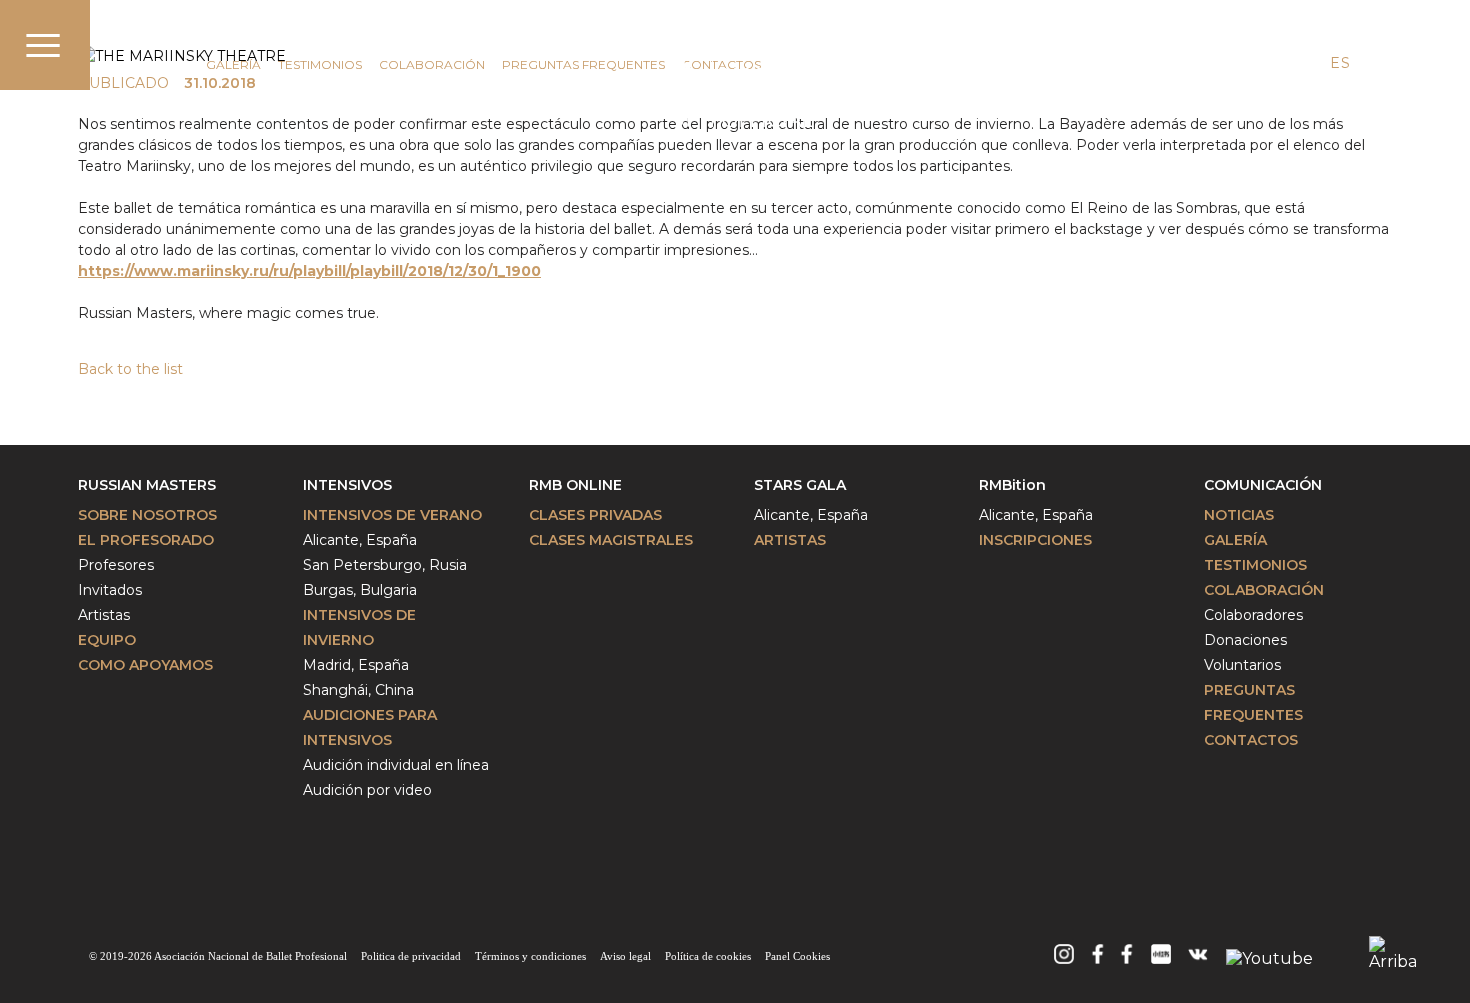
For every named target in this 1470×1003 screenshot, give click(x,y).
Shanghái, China (358, 690)
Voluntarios (1242, 665)
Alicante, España (360, 540)
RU (1376, 63)
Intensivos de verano (392, 515)
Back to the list (130, 369)
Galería (233, 64)
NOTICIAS (160, 64)
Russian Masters (147, 485)
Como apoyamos (145, 665)
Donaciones (1245, 640)
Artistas (104, 615)
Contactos (1251, 740)
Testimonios (320, 64)
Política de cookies (708, 956)
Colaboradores (1253, 615)
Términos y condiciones (530, 956)
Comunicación (192, 37)
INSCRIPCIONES (1035, 540)
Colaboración (432, 64)
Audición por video (367, 790)
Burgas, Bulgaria (360, 590)
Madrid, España (356, 665)
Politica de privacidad (411, 956)
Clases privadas (595, 515)
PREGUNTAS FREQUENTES (583, 64)
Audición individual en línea (396, 765)
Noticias (1239, 515)
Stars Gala (800, 485)
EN (1303, 63)
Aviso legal (625, 956)
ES (1340, 63)
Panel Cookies (797, 956)
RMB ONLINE (575, 485)
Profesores (116, 565)
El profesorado (146, 540)
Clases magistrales (611, 540)
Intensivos (347, 485)
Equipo (107, 640)
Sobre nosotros (147, 515)
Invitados (110, 590)
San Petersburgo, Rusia (385, 565)
